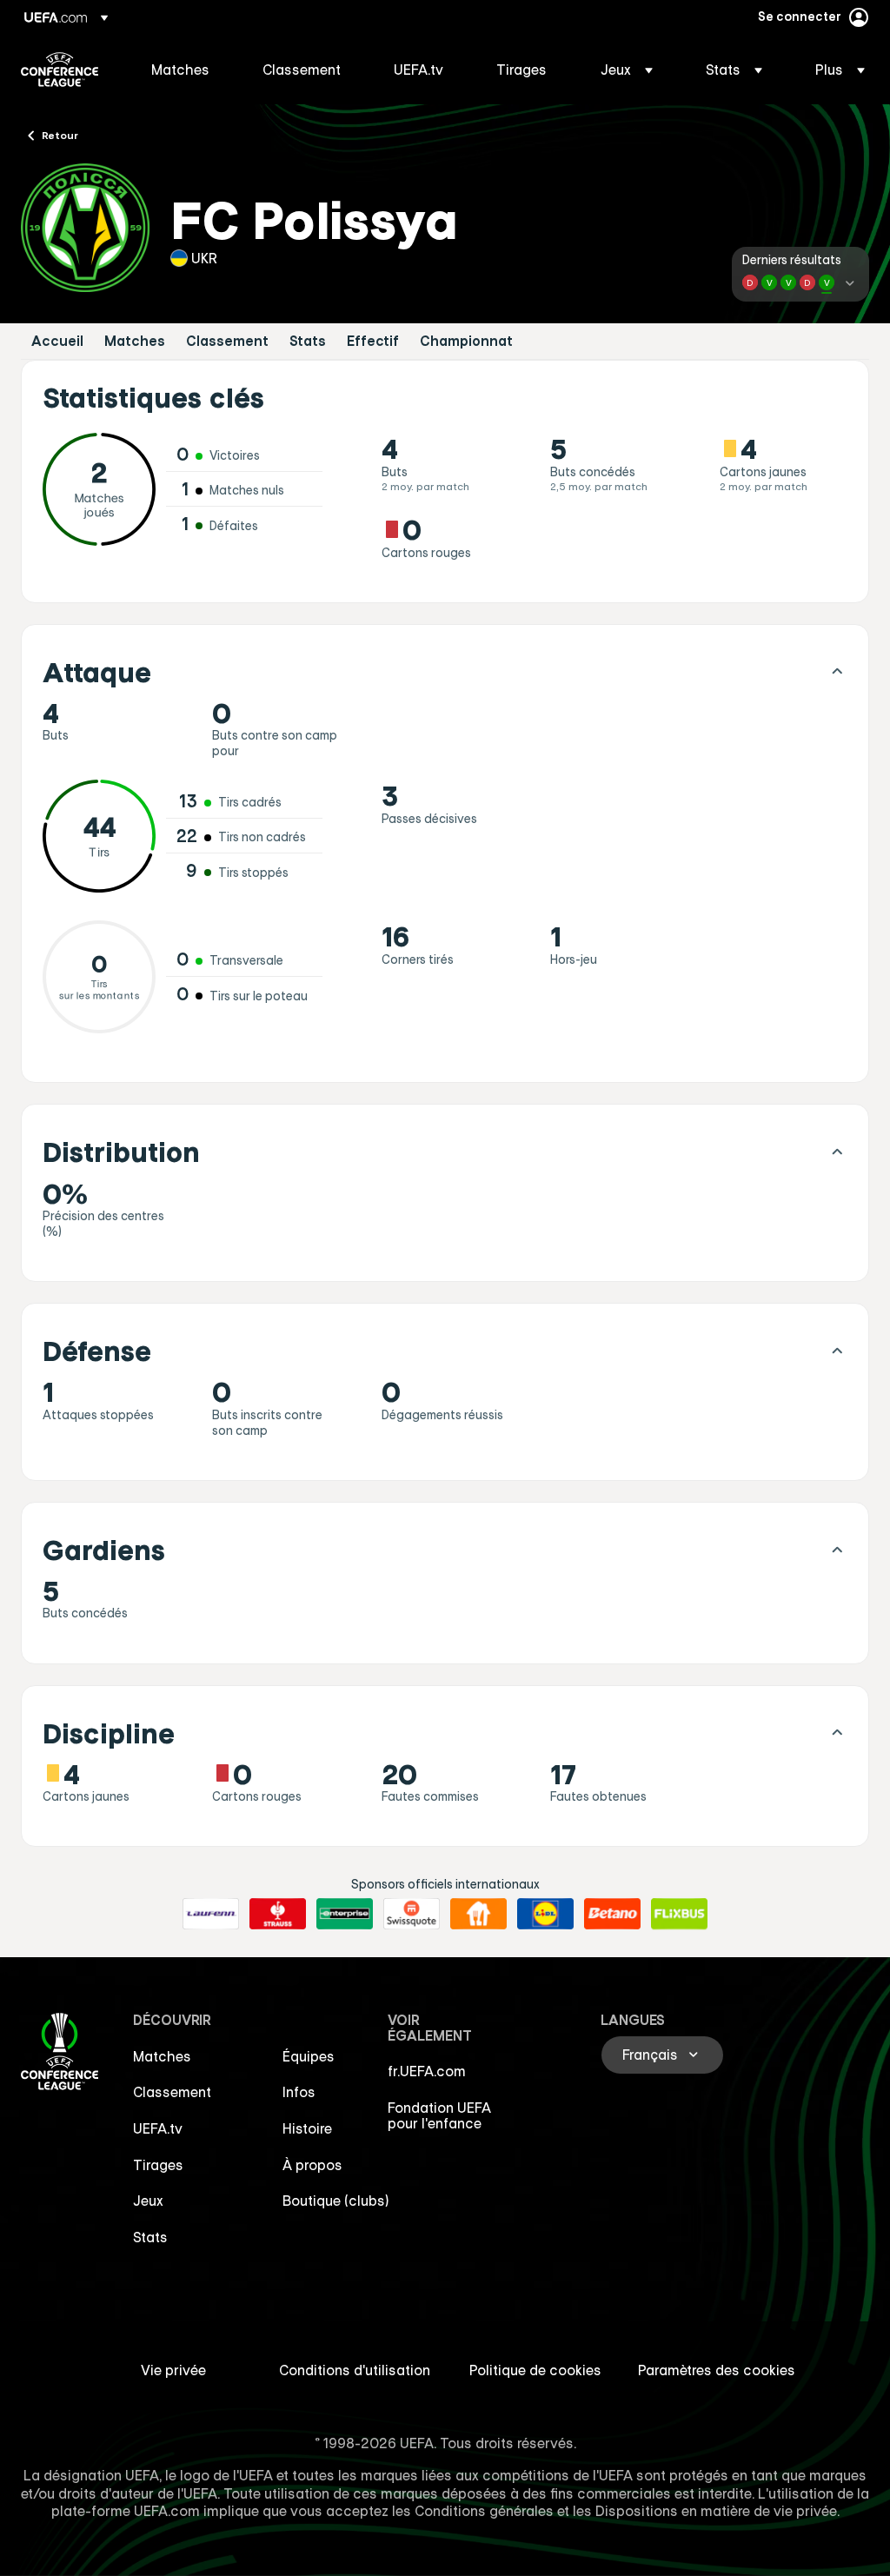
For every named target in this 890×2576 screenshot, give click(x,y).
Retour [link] (60, 135)
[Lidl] (545, 1914)
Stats (308, 341)
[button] (627, 70)
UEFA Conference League (60, 70)
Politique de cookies (535, 2370)
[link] (180, 70)
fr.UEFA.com (427, 2071)
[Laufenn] (211, 1914)
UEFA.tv (158, 2128)
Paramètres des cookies (717, 2370)
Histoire (307, 2128)
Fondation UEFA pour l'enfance (439, 2115)
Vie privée (173, 2370)
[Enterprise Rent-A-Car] (345, 1914)
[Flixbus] (679, 1914)
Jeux (148, 2201)
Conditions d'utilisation (355, 2370)
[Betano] (612, 1914)
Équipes (309, 2056)
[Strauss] (278, 1914)
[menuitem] (185, 70)
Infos (299, 2092)
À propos (312, 2165)
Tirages (158, 2165)
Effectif (373, 341)
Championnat (466, 341)
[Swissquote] (412, 1914)
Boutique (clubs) (336, 2201)
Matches (135, 341)
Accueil (57, 341)
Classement (227, 341)
